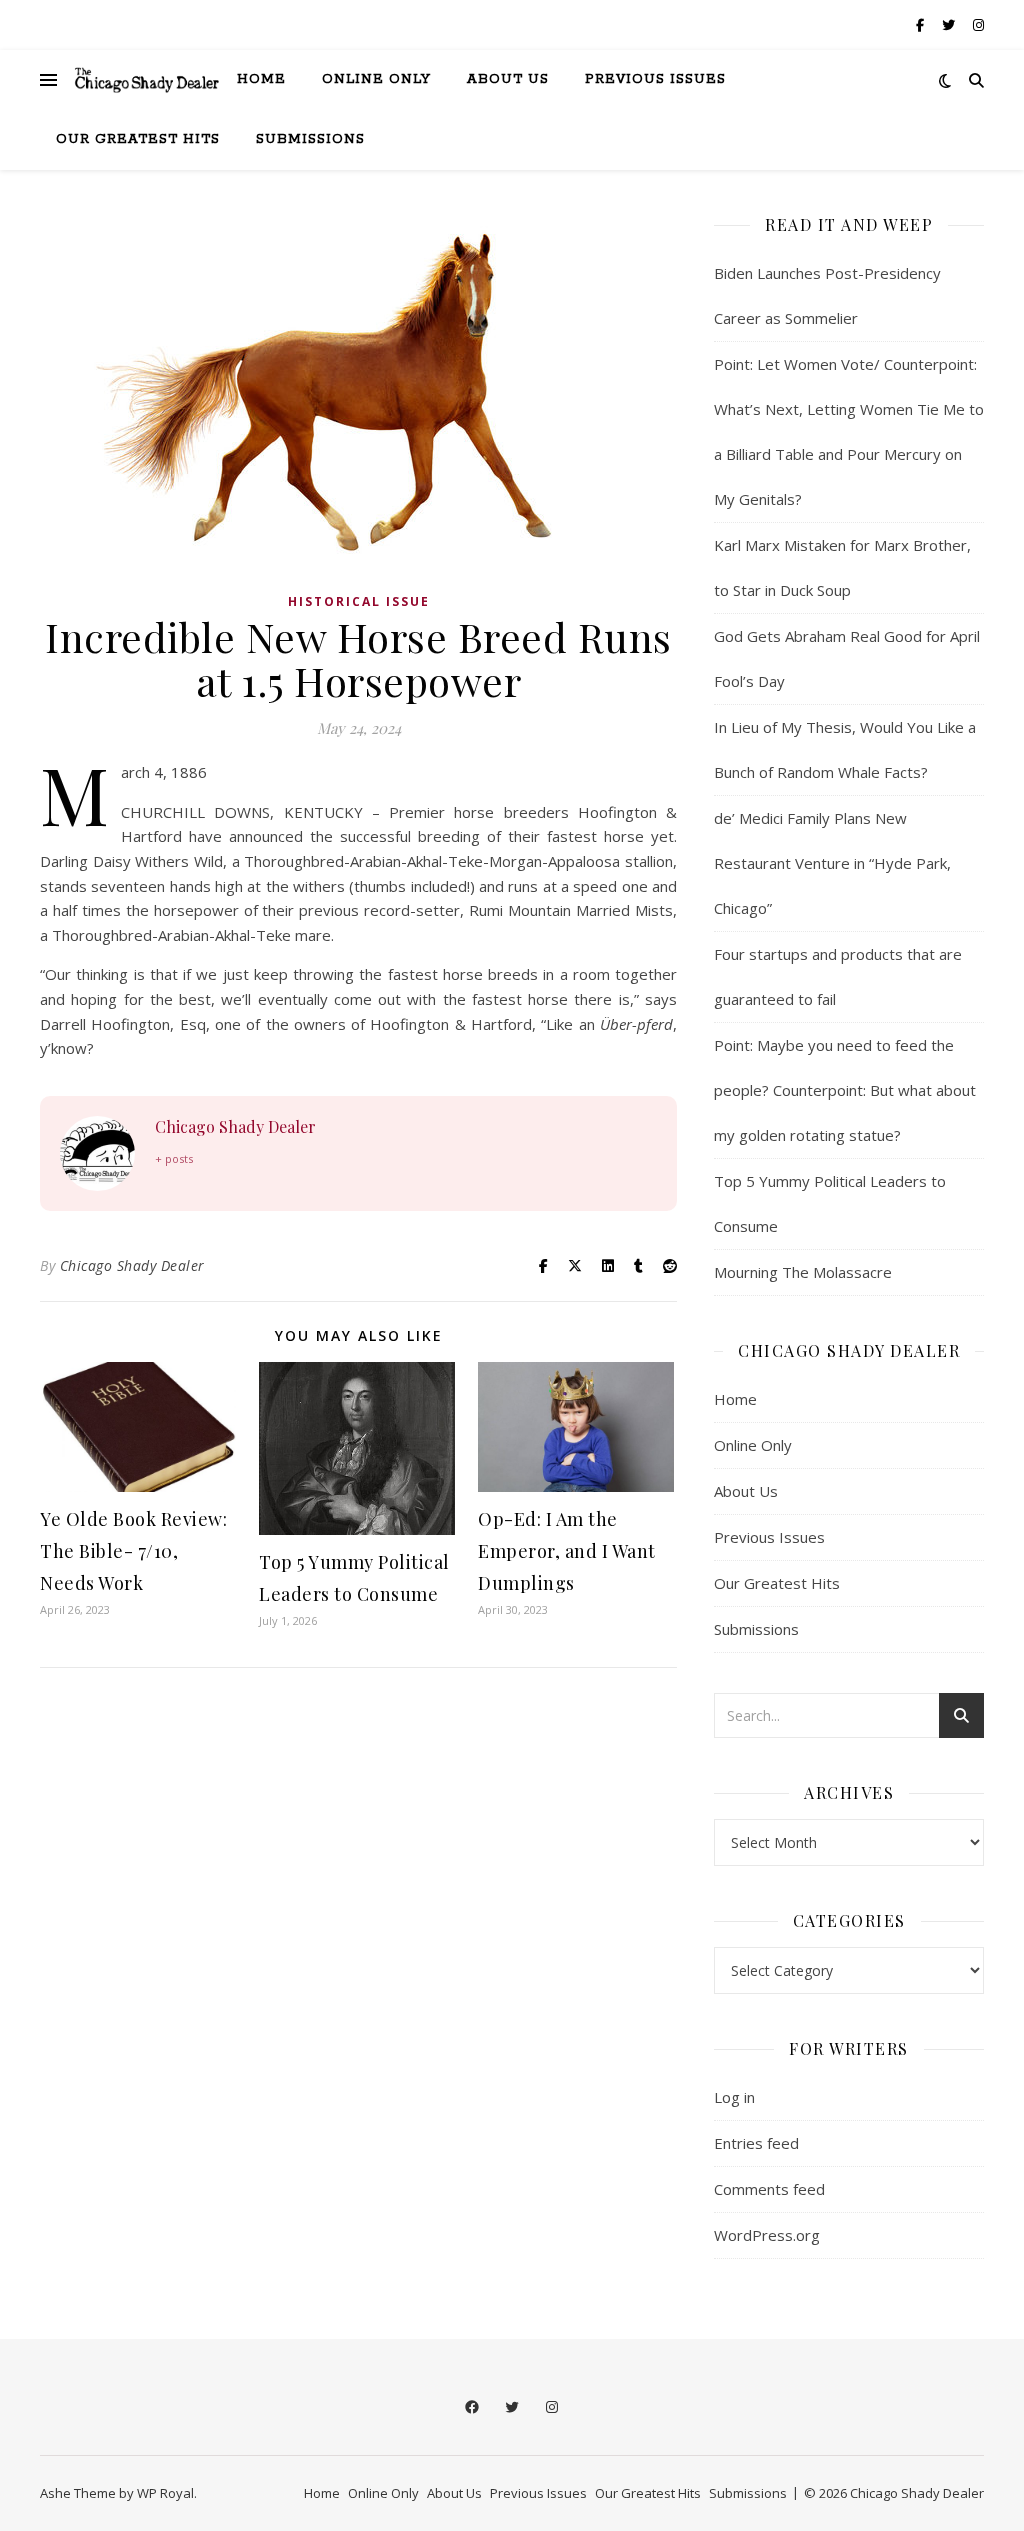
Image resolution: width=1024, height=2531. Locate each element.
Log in (734, 2097)
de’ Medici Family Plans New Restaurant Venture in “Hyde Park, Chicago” (832, 863)
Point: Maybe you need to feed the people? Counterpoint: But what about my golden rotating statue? (845, 1090)
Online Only (376, 79)
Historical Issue (359, 601)
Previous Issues (655, 79)
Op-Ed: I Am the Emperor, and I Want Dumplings (567, 1551)
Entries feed (756, 2143)
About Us (508, 79)
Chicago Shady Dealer (235, 1126)
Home (261, 79)
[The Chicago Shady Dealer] (147, 80)
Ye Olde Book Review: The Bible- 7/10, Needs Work (133, 1551)
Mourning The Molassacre (803, 1272)
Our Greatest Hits (138, 139)
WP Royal (165, 2493)
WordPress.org (767, 2235)
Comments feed (769, 2189)
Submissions (310, 139)
